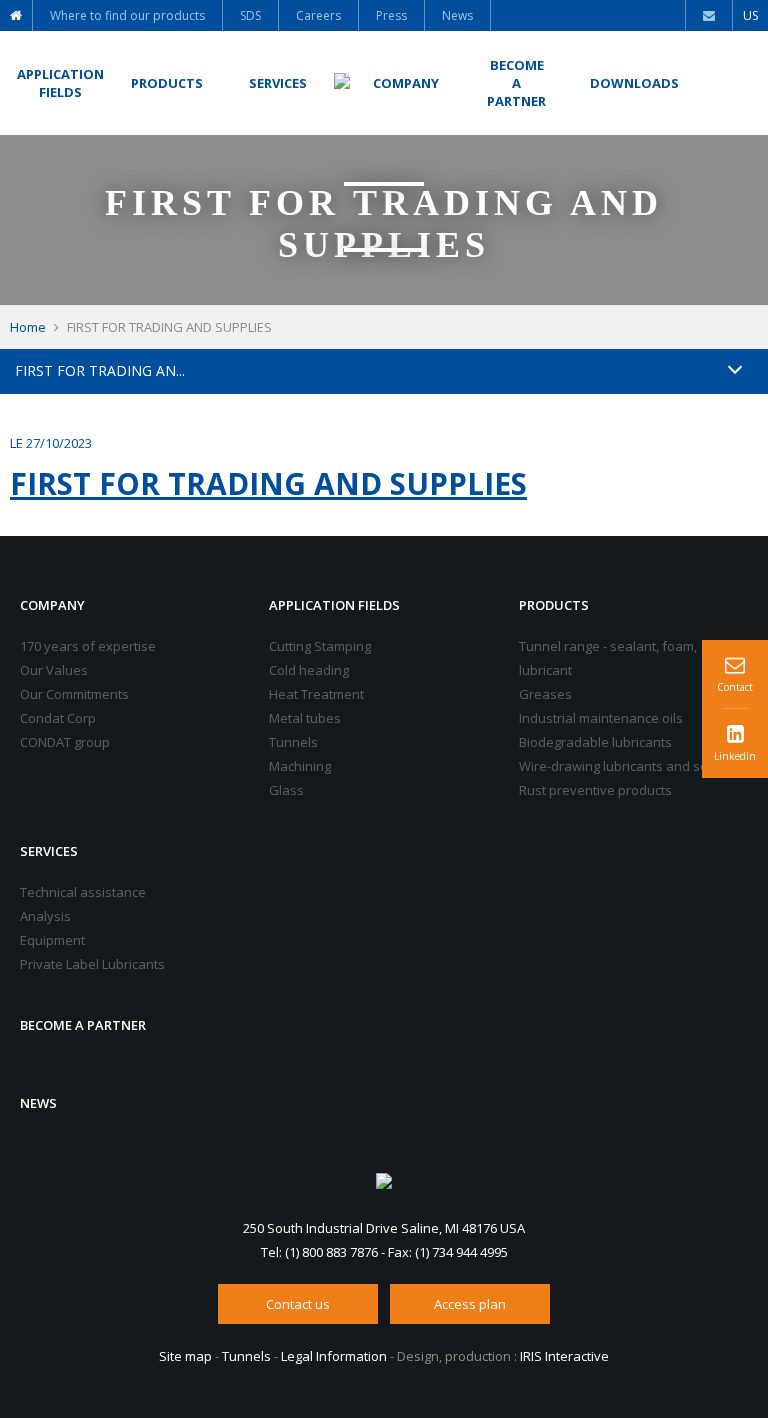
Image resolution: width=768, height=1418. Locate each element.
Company (52, 605)
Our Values (54, 670)
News (38, 1103)
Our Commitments (74, 694)
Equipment (52, 940)
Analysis (45, 916)
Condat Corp (58, 718)
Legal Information (334, 1356)
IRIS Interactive (564, 1356)
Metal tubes (305, 718)
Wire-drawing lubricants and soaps (625, 766)
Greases (545, 694)
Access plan (470, 1304)
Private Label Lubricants (92, 964)
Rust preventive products (595, 790)
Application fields (334, 605)
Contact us (298, 1304)
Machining (300, 766)
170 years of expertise (88, 646)
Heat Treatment (316, 694)
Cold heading (309, 670)
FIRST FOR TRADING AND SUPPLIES (268, 483)
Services (49, 851)
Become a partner (83, 1025)
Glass (286, 790)
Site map (185, 1356)
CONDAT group (65, 742)
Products (554, 605)
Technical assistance (83, 892)
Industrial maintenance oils (601, 718)
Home (28, 327)
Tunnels (293, 742)
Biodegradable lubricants (595, 742)
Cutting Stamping (320, 646)
